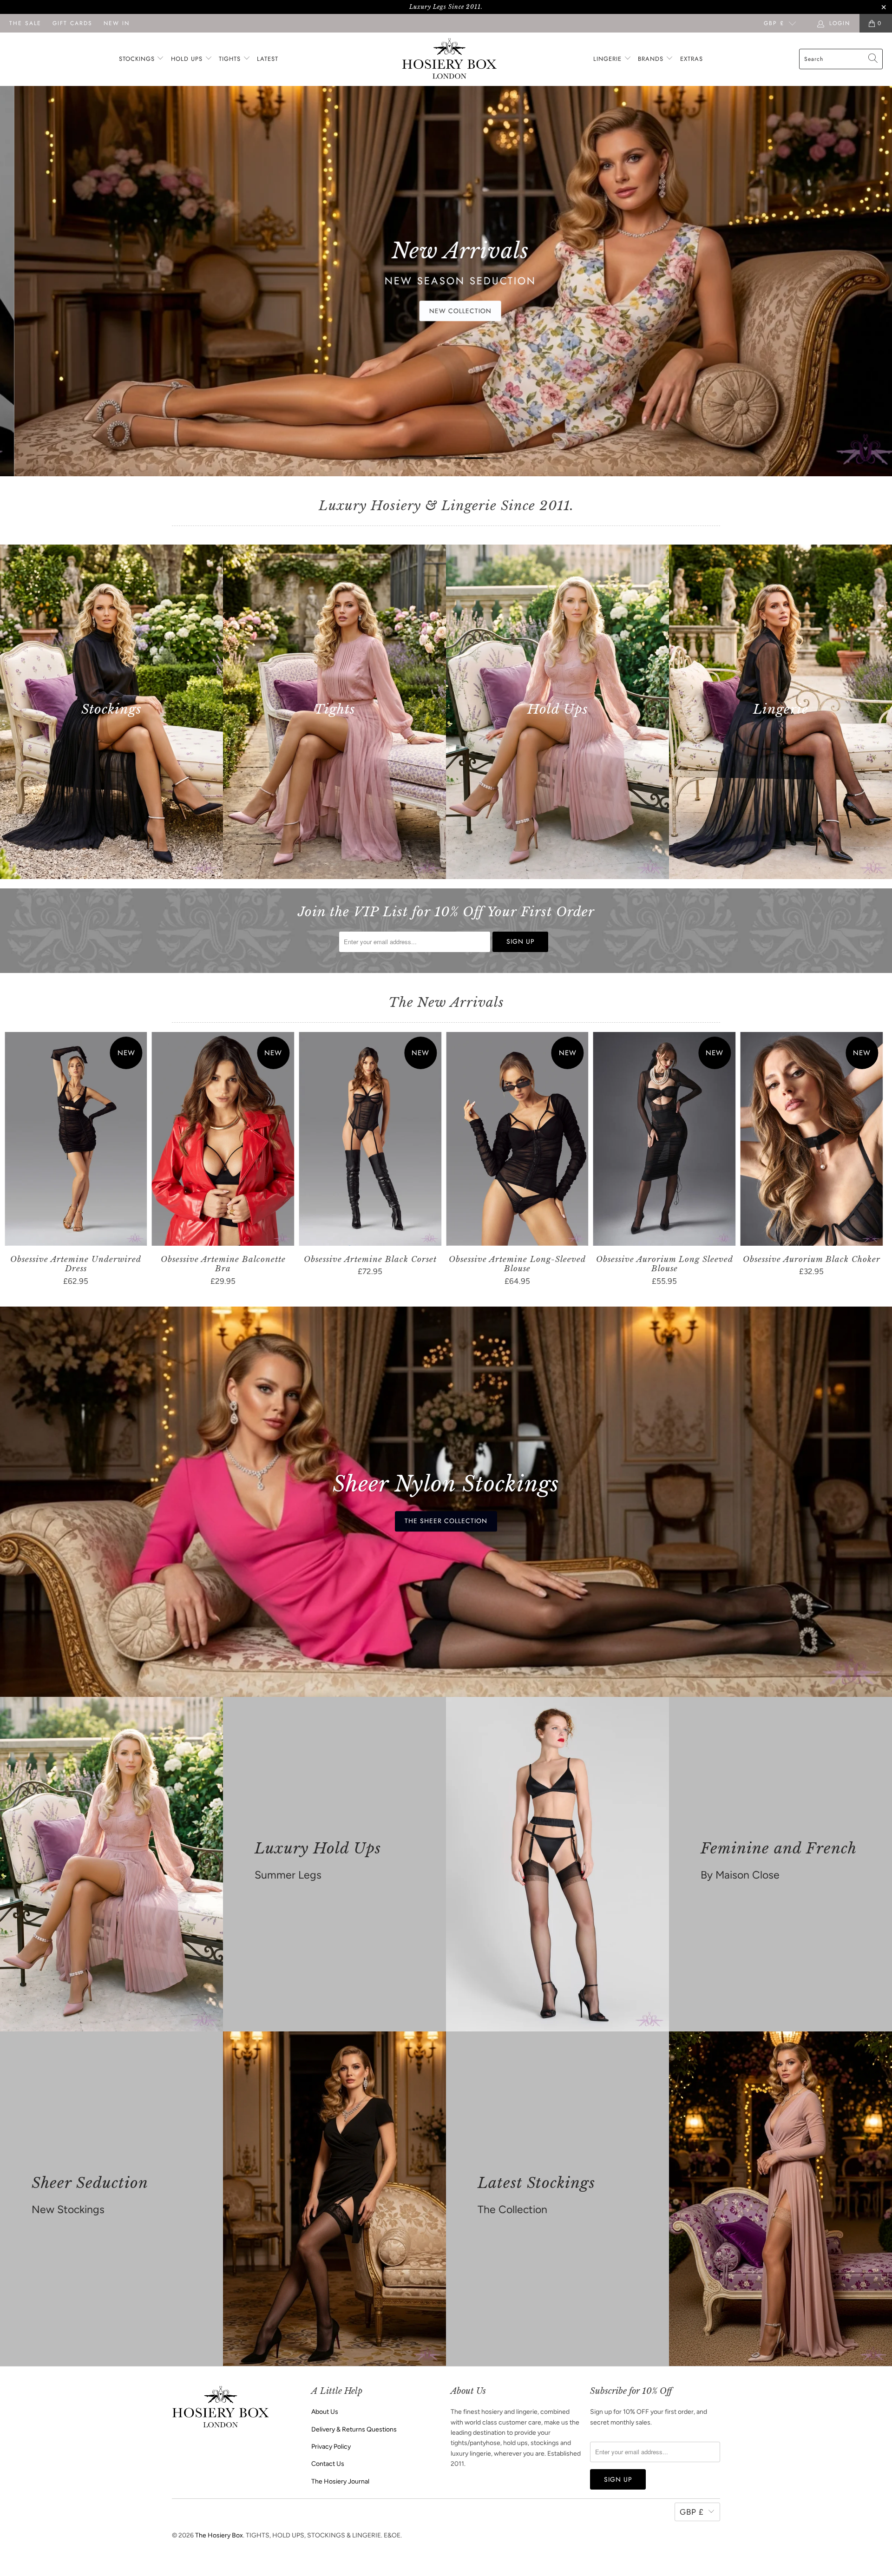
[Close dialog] (619, 1161)
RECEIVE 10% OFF (537, 1332)
